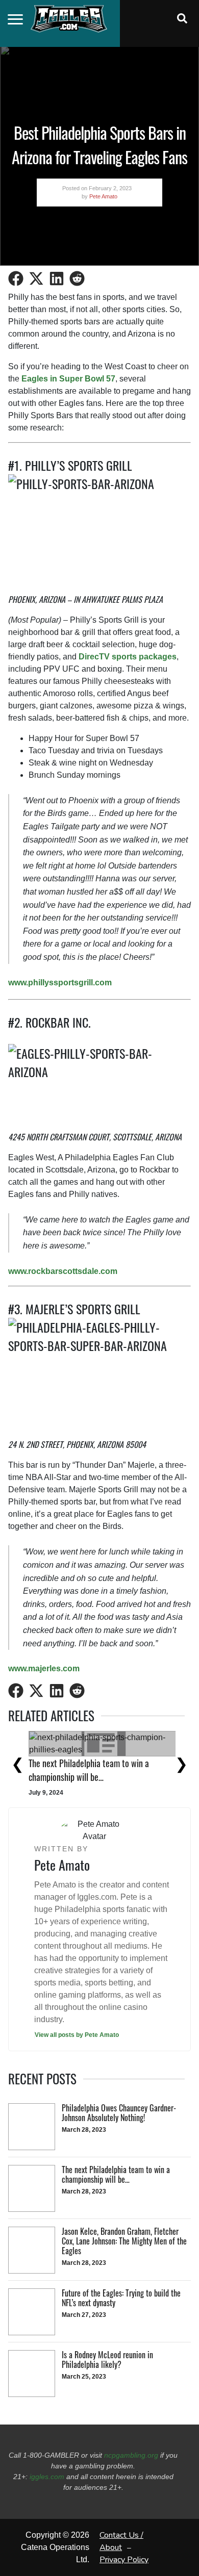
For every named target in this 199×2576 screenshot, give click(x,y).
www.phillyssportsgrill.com (60, 983)
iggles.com (47, 2477)
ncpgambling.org (131, 2455)
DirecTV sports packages (128, 657)
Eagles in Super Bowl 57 (68, 379)
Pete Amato (103, 196)
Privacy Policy (124, 2560)
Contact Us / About (121, 2541)
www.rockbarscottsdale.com (63, 1271)
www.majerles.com (44, 1668)
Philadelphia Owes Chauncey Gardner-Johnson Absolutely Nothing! (93, 1758)
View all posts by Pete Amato (77, 2035)
